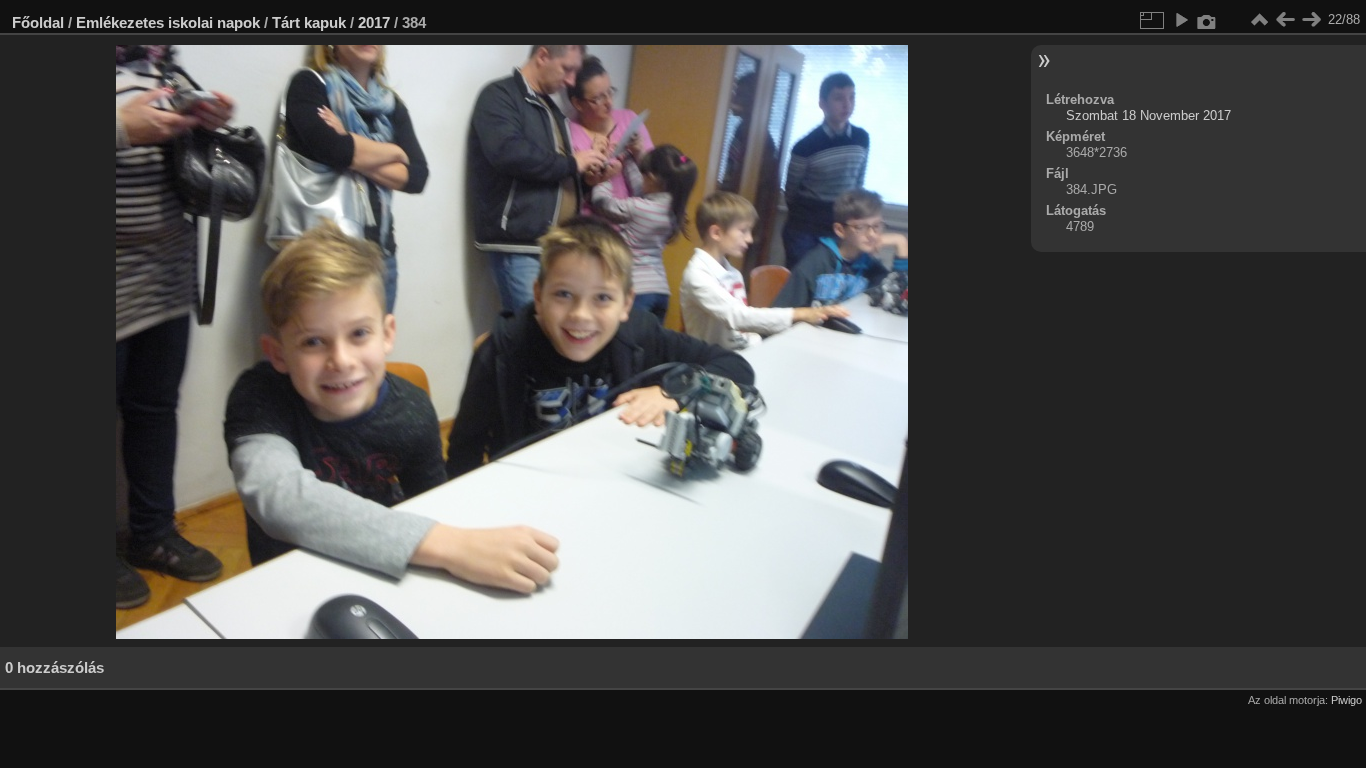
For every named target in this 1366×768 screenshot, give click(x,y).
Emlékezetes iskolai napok (168, 22)
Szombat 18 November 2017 (1148, 115)
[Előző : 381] (1285, 20)
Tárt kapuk (309, 22)
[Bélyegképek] (1259, 20)
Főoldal (38, 22)
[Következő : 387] (1311, 20)
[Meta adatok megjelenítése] (1207, 20)
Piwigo (1346, 700)
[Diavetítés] (1181, 20)
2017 (374, 22)
